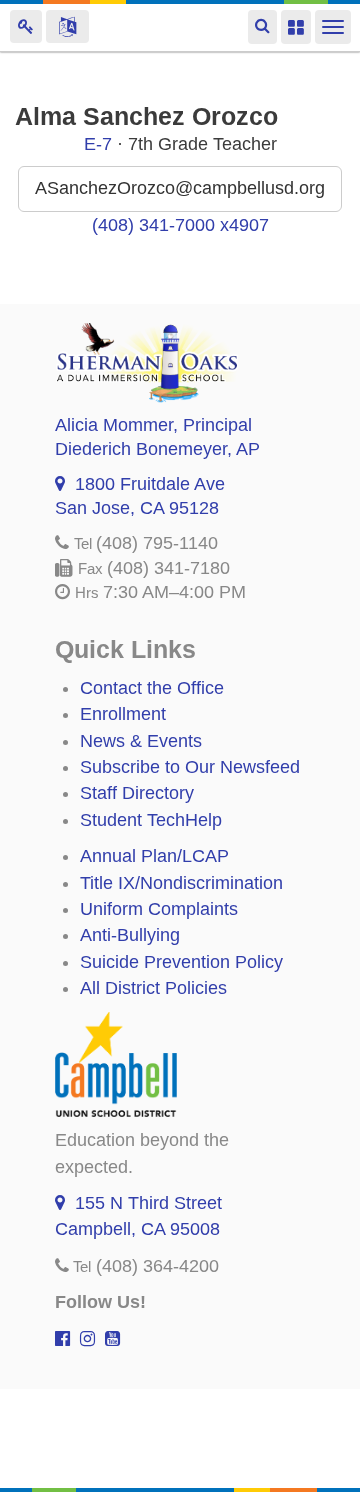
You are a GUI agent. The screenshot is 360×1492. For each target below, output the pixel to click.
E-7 (98, 144)
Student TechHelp (151, 820)
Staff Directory (137, 793)
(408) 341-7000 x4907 (180, 225)
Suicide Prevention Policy (181, 962)
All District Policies (153, 988)
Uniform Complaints (159, 909)
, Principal (153, 425)
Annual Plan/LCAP (154, 856)
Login (26, 26)
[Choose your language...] (67, 26)
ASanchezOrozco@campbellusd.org (180, 188)
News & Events (141, 741)
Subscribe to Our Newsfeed (190, 767)
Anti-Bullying (130, 935)
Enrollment (123, 714)
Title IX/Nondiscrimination (181, 883)
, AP (157, 449)
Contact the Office (152, 688)
